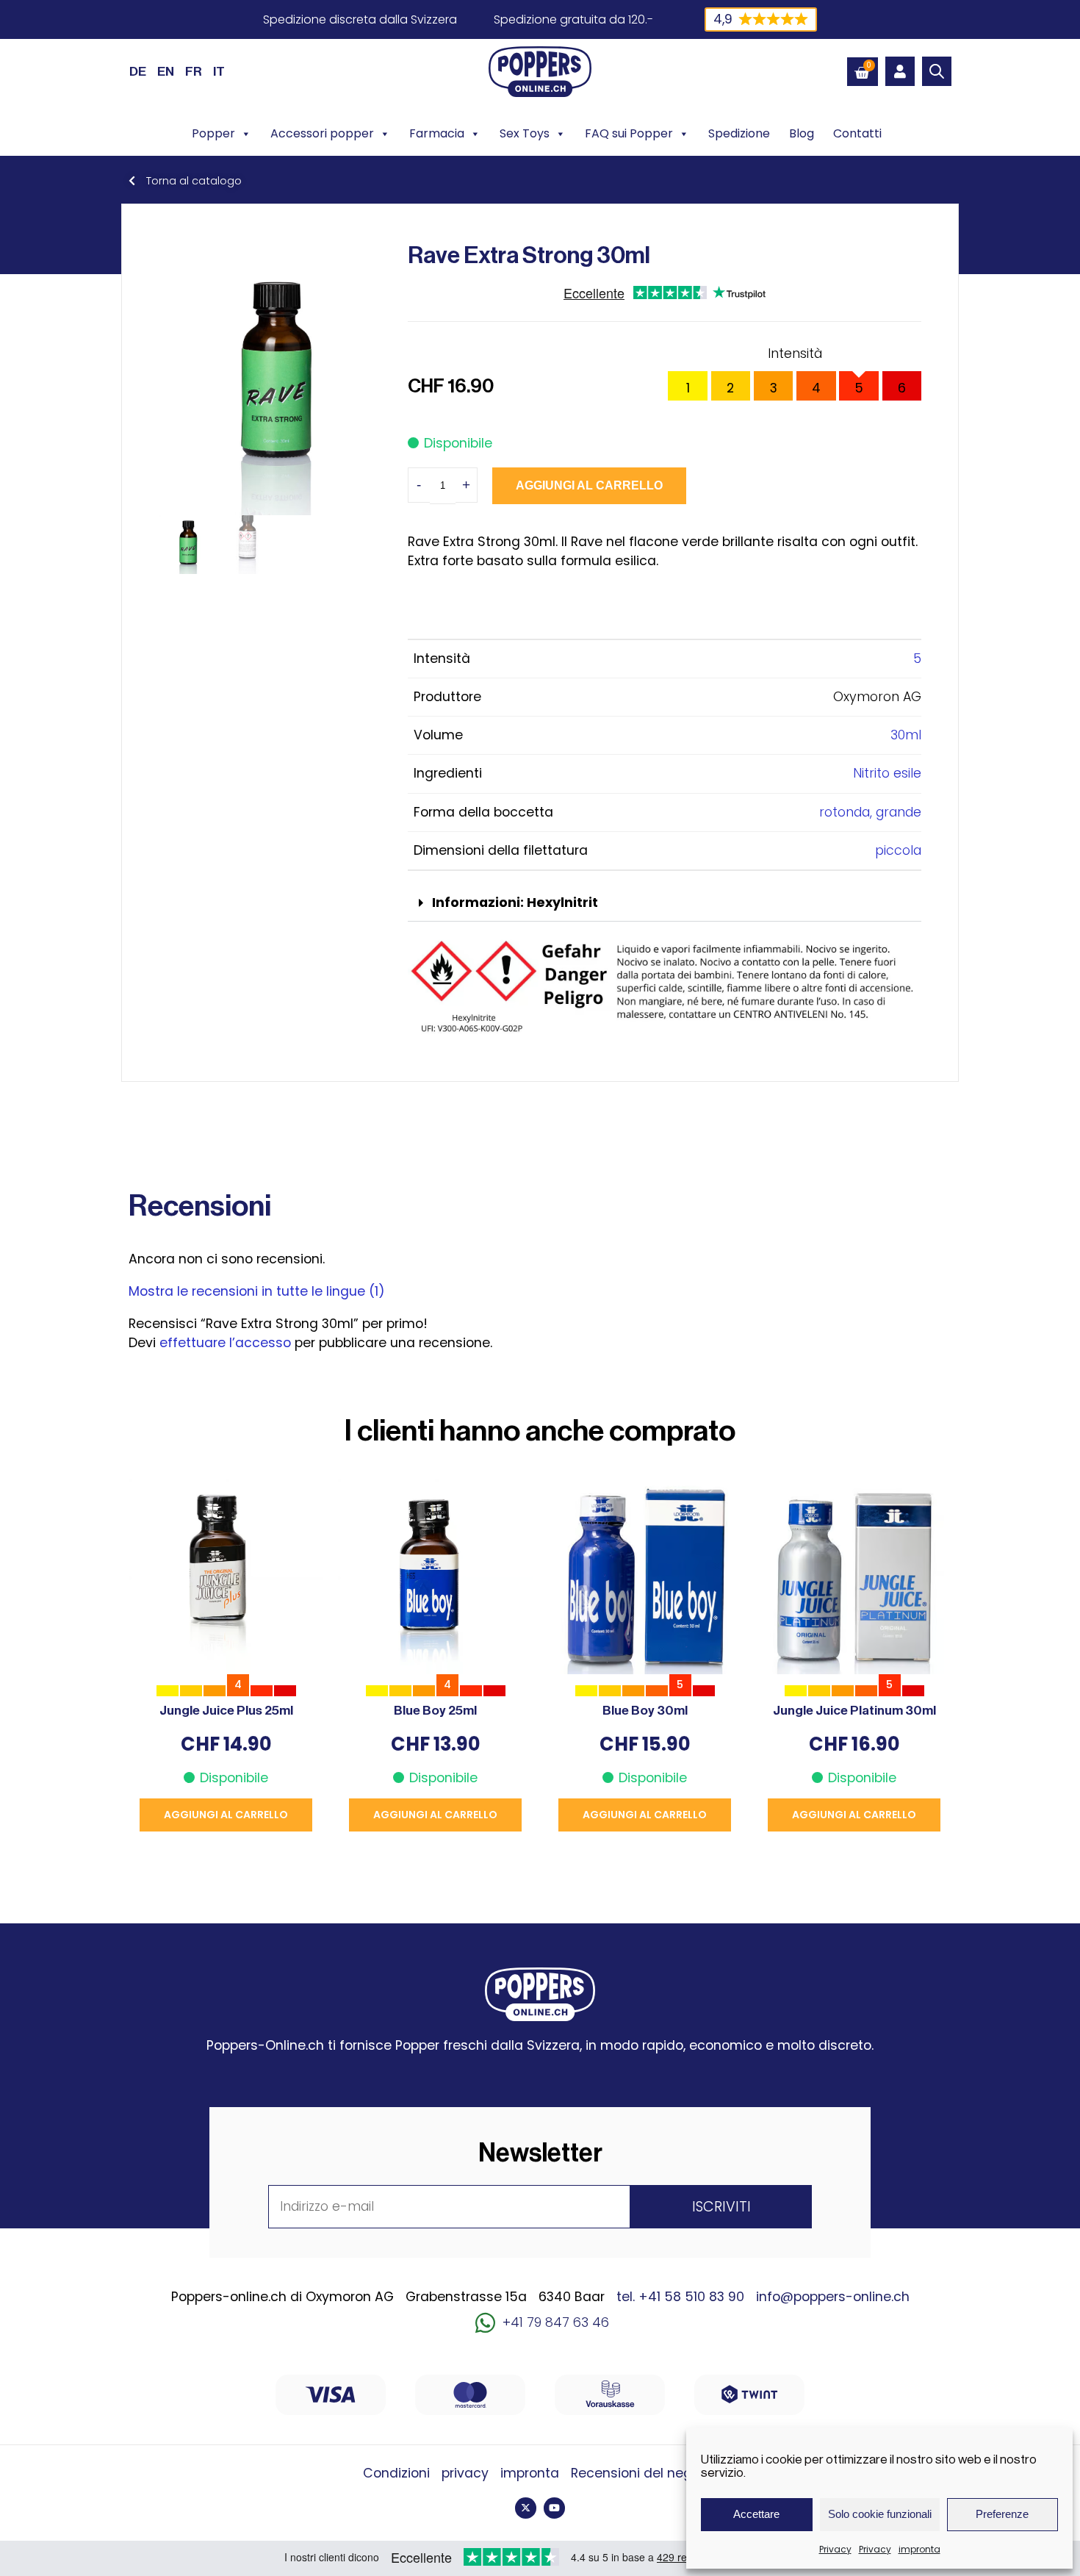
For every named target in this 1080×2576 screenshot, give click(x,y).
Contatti (857, 133)
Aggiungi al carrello (589, 485)
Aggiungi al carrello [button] (226, 1815)
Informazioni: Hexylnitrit (515, 903)
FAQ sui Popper (629, 133)
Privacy (835, 2549)
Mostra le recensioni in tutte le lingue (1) (257, 1291)
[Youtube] (554, 2508)
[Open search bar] (937, 71)
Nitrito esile (887, 773)
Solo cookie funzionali (880, 2514)
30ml (906, 735)
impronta (919, 2549)
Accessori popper (322, 133)
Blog (802, 133)
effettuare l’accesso (225, 1343)
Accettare (756, 2514)
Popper (213, 133)
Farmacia (437, 133)
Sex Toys (525, 133)
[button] (665, 904)
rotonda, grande (870, 812)
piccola (898, 850)
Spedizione (739, 133)
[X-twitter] (526, 2508)
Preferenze (1002, 2514)
